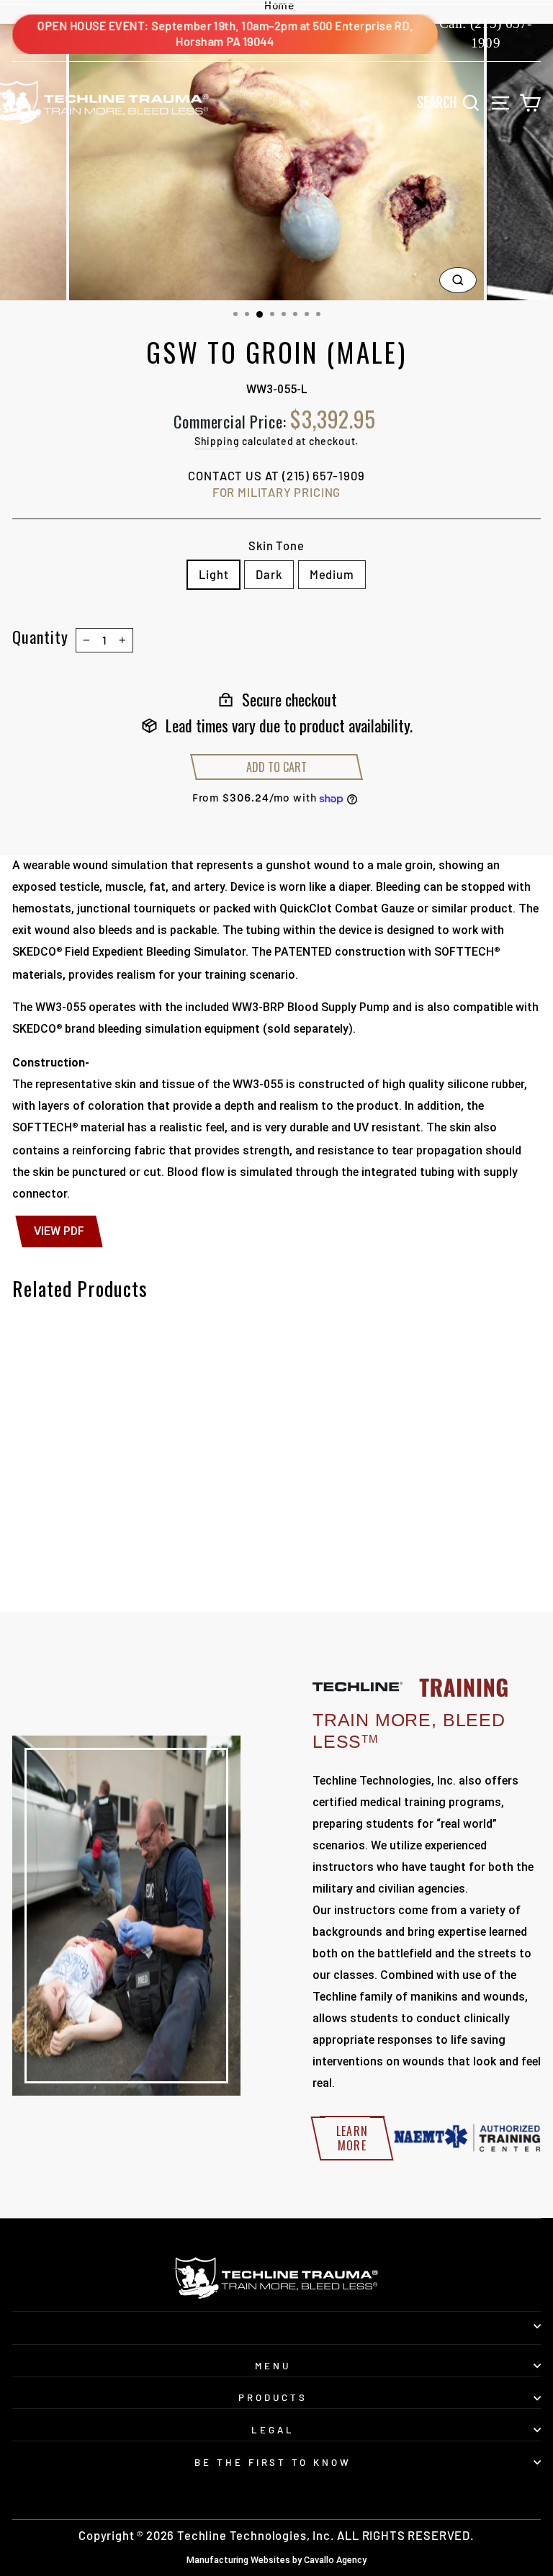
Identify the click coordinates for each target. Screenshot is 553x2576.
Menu (273, 2366)
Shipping (217, 441)
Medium (332, 574)
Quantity (40, 637)
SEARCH (452, 102)
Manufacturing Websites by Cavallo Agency (276, 2560)
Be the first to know (273, 2462)
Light (213, 574)
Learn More (352, 2138)
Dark (269, 574)
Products (273, 2397)
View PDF (59, 1231)
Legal (273, 2430)
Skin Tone (276, 545)
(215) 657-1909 (324, 475)
